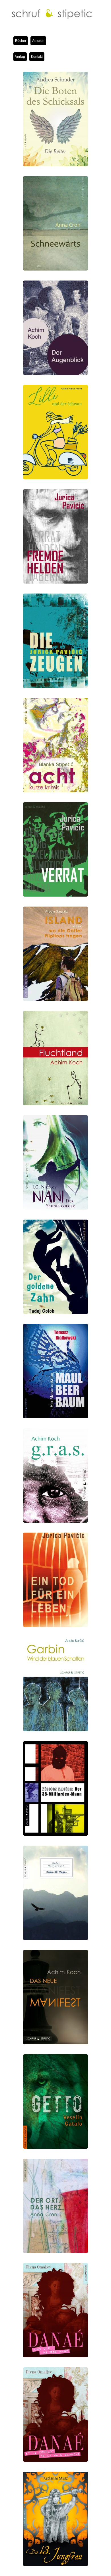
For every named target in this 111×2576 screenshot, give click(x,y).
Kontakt (37, 57)
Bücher (21, 41)
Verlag (20, 57)
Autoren (38, 41)
